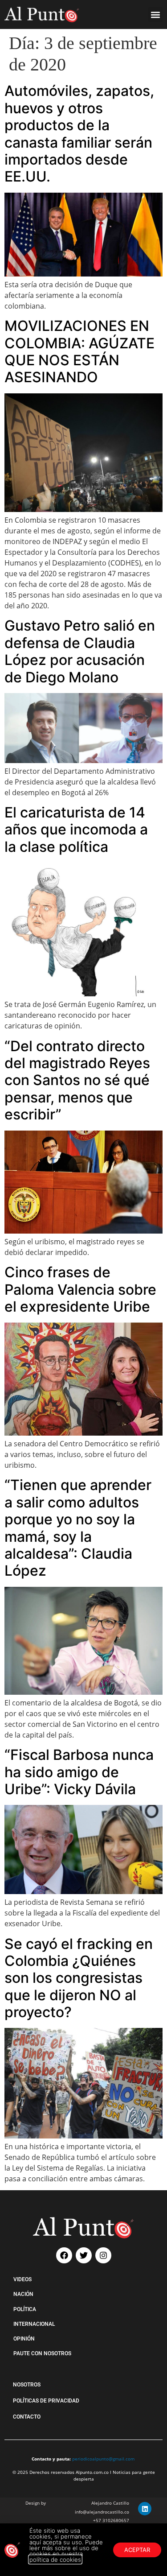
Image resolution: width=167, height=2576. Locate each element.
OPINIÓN (24, 2339)
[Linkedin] (145, 2509)
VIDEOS (22, 2279)
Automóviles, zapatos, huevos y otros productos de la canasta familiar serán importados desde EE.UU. (79, 134)
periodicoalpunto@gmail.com (103, 2459)
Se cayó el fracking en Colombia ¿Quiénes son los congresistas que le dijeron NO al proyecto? (79, 1978)
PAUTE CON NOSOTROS (42, 2353)
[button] (155, 14)
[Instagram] (103, 2255)
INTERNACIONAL (34, 2324)
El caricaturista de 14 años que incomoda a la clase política (76, 830)
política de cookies (55, 2559)
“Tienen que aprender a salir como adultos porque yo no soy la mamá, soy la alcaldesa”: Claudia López (78, 1528)
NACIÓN (23, 2294)
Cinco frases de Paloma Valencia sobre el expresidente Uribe (80, 1289)
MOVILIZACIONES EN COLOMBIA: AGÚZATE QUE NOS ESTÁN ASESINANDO (79, 351)
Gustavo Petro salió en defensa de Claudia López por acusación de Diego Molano (80, 651)
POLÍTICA (25, 2309)
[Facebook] (64, 2255)
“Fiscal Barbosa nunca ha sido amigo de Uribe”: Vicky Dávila (79, 1772)
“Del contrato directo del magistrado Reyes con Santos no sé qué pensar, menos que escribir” (77, 1080)
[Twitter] (84, 2255)
